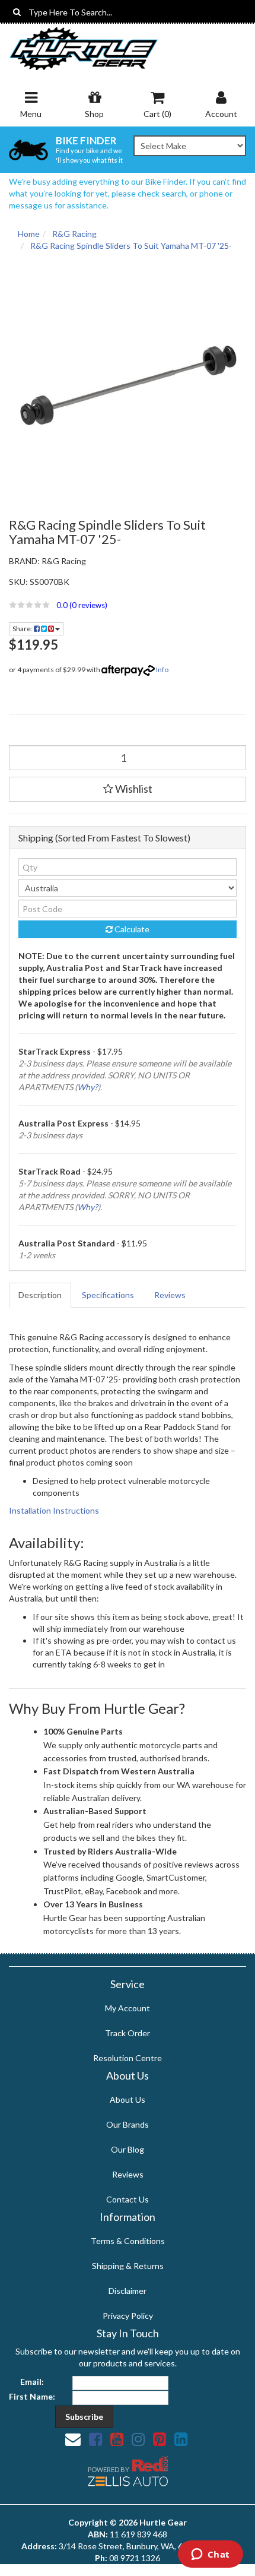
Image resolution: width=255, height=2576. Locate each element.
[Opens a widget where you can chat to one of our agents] (210, 2555)
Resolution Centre (128, 2058)
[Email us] (73, 2439)
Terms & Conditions (128, 2241)
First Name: (32, 2396)
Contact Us (128, 2199)
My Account (128, 2008)
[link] (95, 2439)
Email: (32, 2382)
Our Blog (128, 2149)
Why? (87, 1087)
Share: (23, 629)
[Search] (17, 12)
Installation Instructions (54, 1510)
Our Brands (128, 2124)
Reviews (170, 1295)
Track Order (128, 2033)
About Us (128, 2099)
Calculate (131, 929)
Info (162, 670)
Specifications (108, 1295)
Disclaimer (128, 2291)
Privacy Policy (128, 2316)
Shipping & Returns (128, 2266)
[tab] (41, 1295)
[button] (128, 605)
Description (40, 1295)
